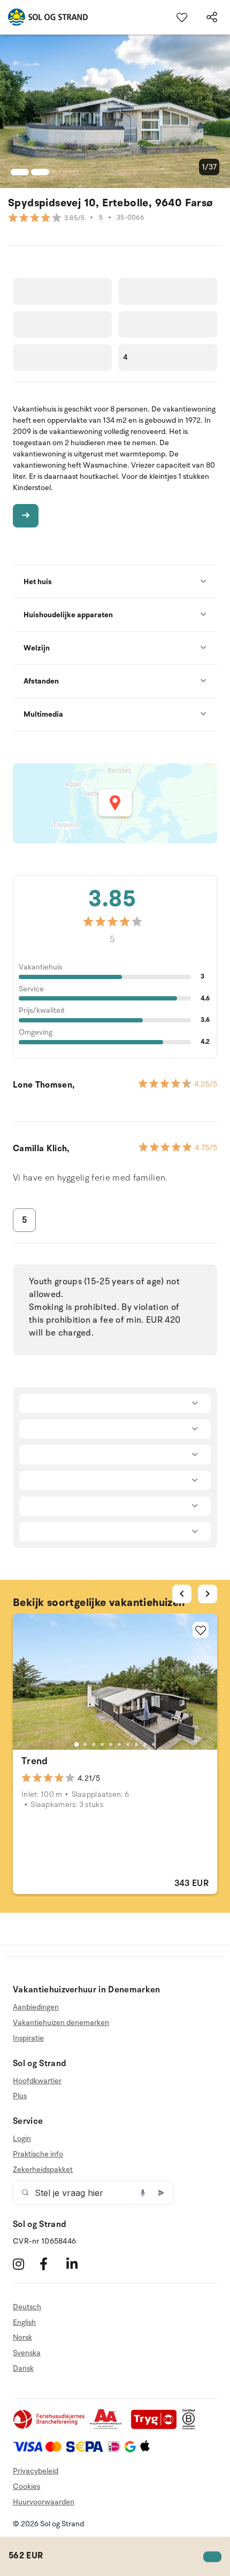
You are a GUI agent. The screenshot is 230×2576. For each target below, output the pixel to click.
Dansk (23, 2368)
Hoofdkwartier (37, 2081)
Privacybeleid (36, 2471)
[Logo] (44, 17)
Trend (35, 1761)
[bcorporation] (191, 2427)
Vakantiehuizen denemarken (61, 2023)
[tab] (76, 1744)
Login (22, 2139)
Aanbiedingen (36, 2007)
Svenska (27, 2353)
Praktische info (38, 2154)
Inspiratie (28, 2038)
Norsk (22, 2337)
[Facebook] (52, 2264)
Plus (20, 2096)
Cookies (26, 2486)
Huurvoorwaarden (44, 2502)
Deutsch (27, 2307)
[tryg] (157, 2427)
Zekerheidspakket (43, 2170)
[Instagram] (25, 2264)
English (24, 2322)
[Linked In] (78, 2264)
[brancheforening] (50, 2427)
